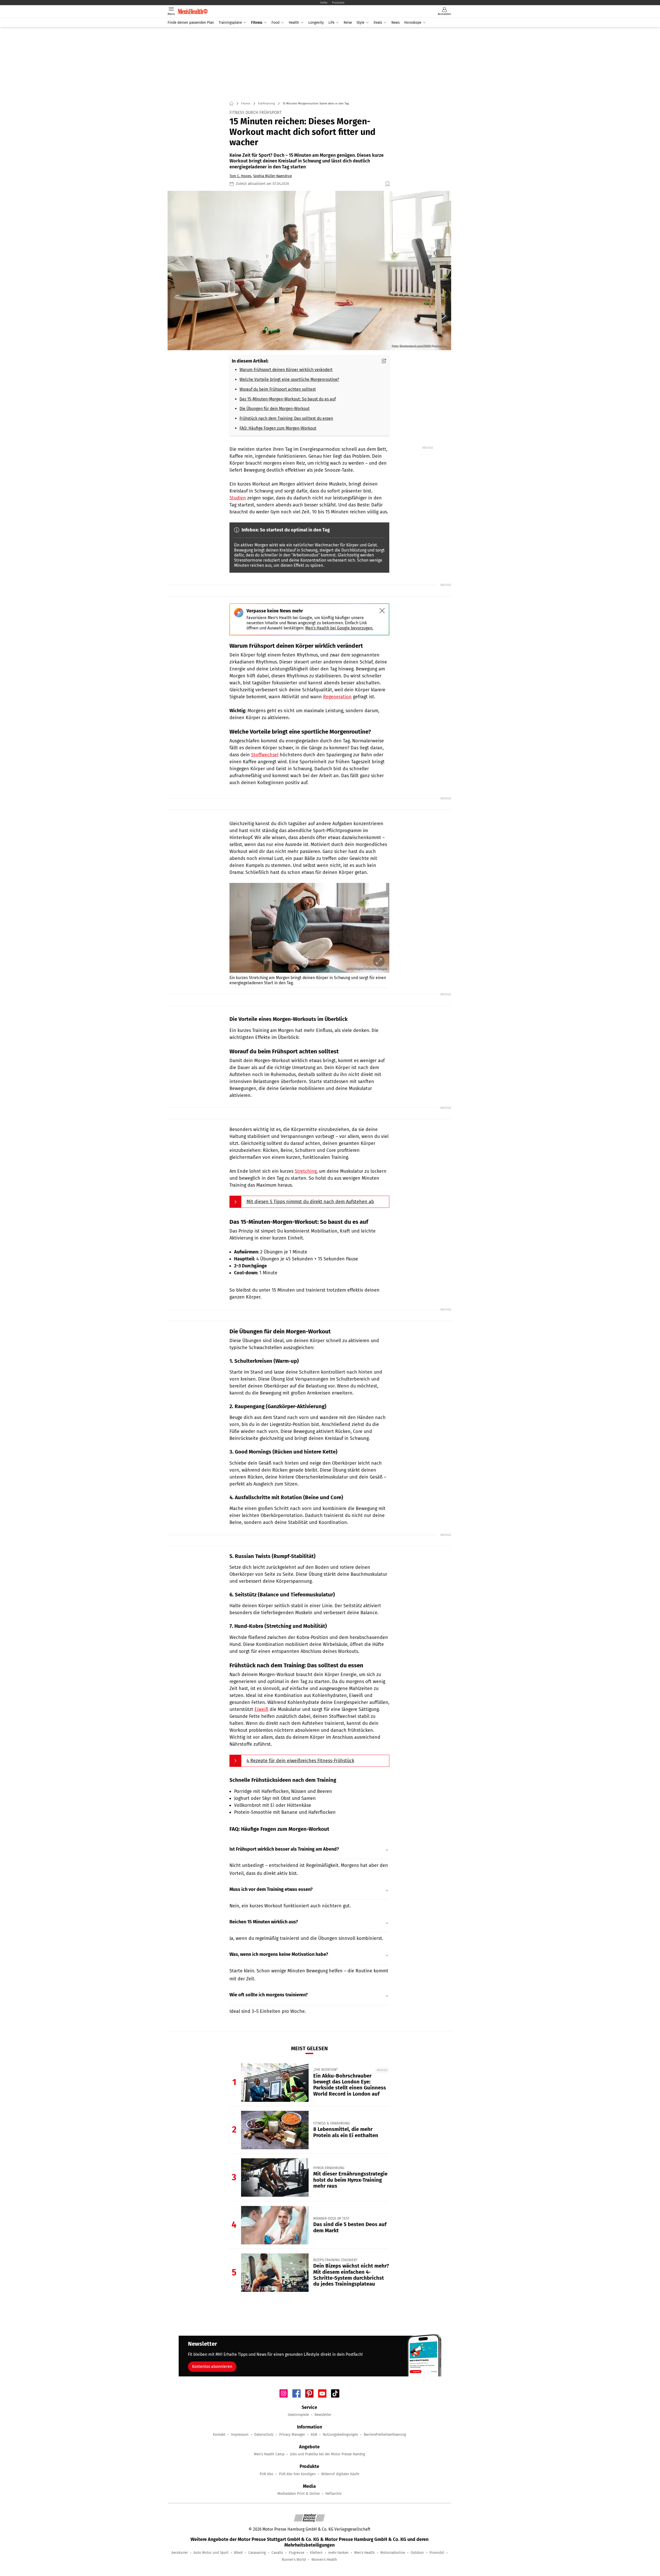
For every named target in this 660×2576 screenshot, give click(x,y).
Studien (238, 498)
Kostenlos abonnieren (212, 2366)
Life (331, 23)
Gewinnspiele (298, 2415)
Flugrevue (296, 2553)
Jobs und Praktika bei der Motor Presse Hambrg (328, 2454)
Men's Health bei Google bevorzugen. (339, 628)
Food (275, 23)
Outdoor (417, 2553)
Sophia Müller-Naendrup (273, 176)
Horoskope (413, 23)
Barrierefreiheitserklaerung (385, 2435)
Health (294, 23)
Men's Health (364, 2553)
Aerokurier (180, 2553)
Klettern (316, 2553)
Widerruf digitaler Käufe (340, 2474)
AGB (314, 2435)
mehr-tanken (338, 2553)
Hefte (324, 3)
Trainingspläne (230, 23)
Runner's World (294, 2560)
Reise (348, 23)
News (395, 23)
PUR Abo (266, 2474)
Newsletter (323, 2415)
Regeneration (337, 697)
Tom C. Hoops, (241, 176)
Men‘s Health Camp (269, 2454)
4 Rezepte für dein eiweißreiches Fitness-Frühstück (300, 1761)
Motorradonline (393, 2553)
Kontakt (219, 2435)
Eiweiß (261, 1709)
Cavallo (277, 2553)
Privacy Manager (292, 2435)
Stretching (306, 1171)
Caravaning (257, 2553)
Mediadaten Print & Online (299, 2494)
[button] (309, 271)
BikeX (238, 2553)
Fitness (257, 23)
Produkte (338, 3)
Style (360, 23)
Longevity (316, 23)
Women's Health (324, 2560)
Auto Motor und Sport (211, 2553)
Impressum (240, 2435)
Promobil (437, 2553)
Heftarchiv (333, 2494)
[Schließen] (382, 611)
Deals (378, 23)
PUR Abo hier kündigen (297, 2474)
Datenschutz (264, 2435)
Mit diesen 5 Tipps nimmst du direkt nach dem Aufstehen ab (310, 1202)
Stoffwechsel (265, 755)
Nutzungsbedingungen (340, 2435)
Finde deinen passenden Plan (191, 23)
